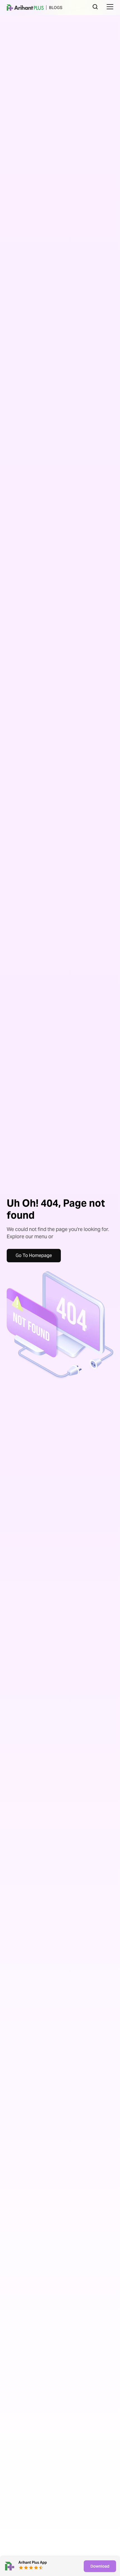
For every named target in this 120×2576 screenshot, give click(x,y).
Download (100, 2566)
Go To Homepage (34, 1255)
